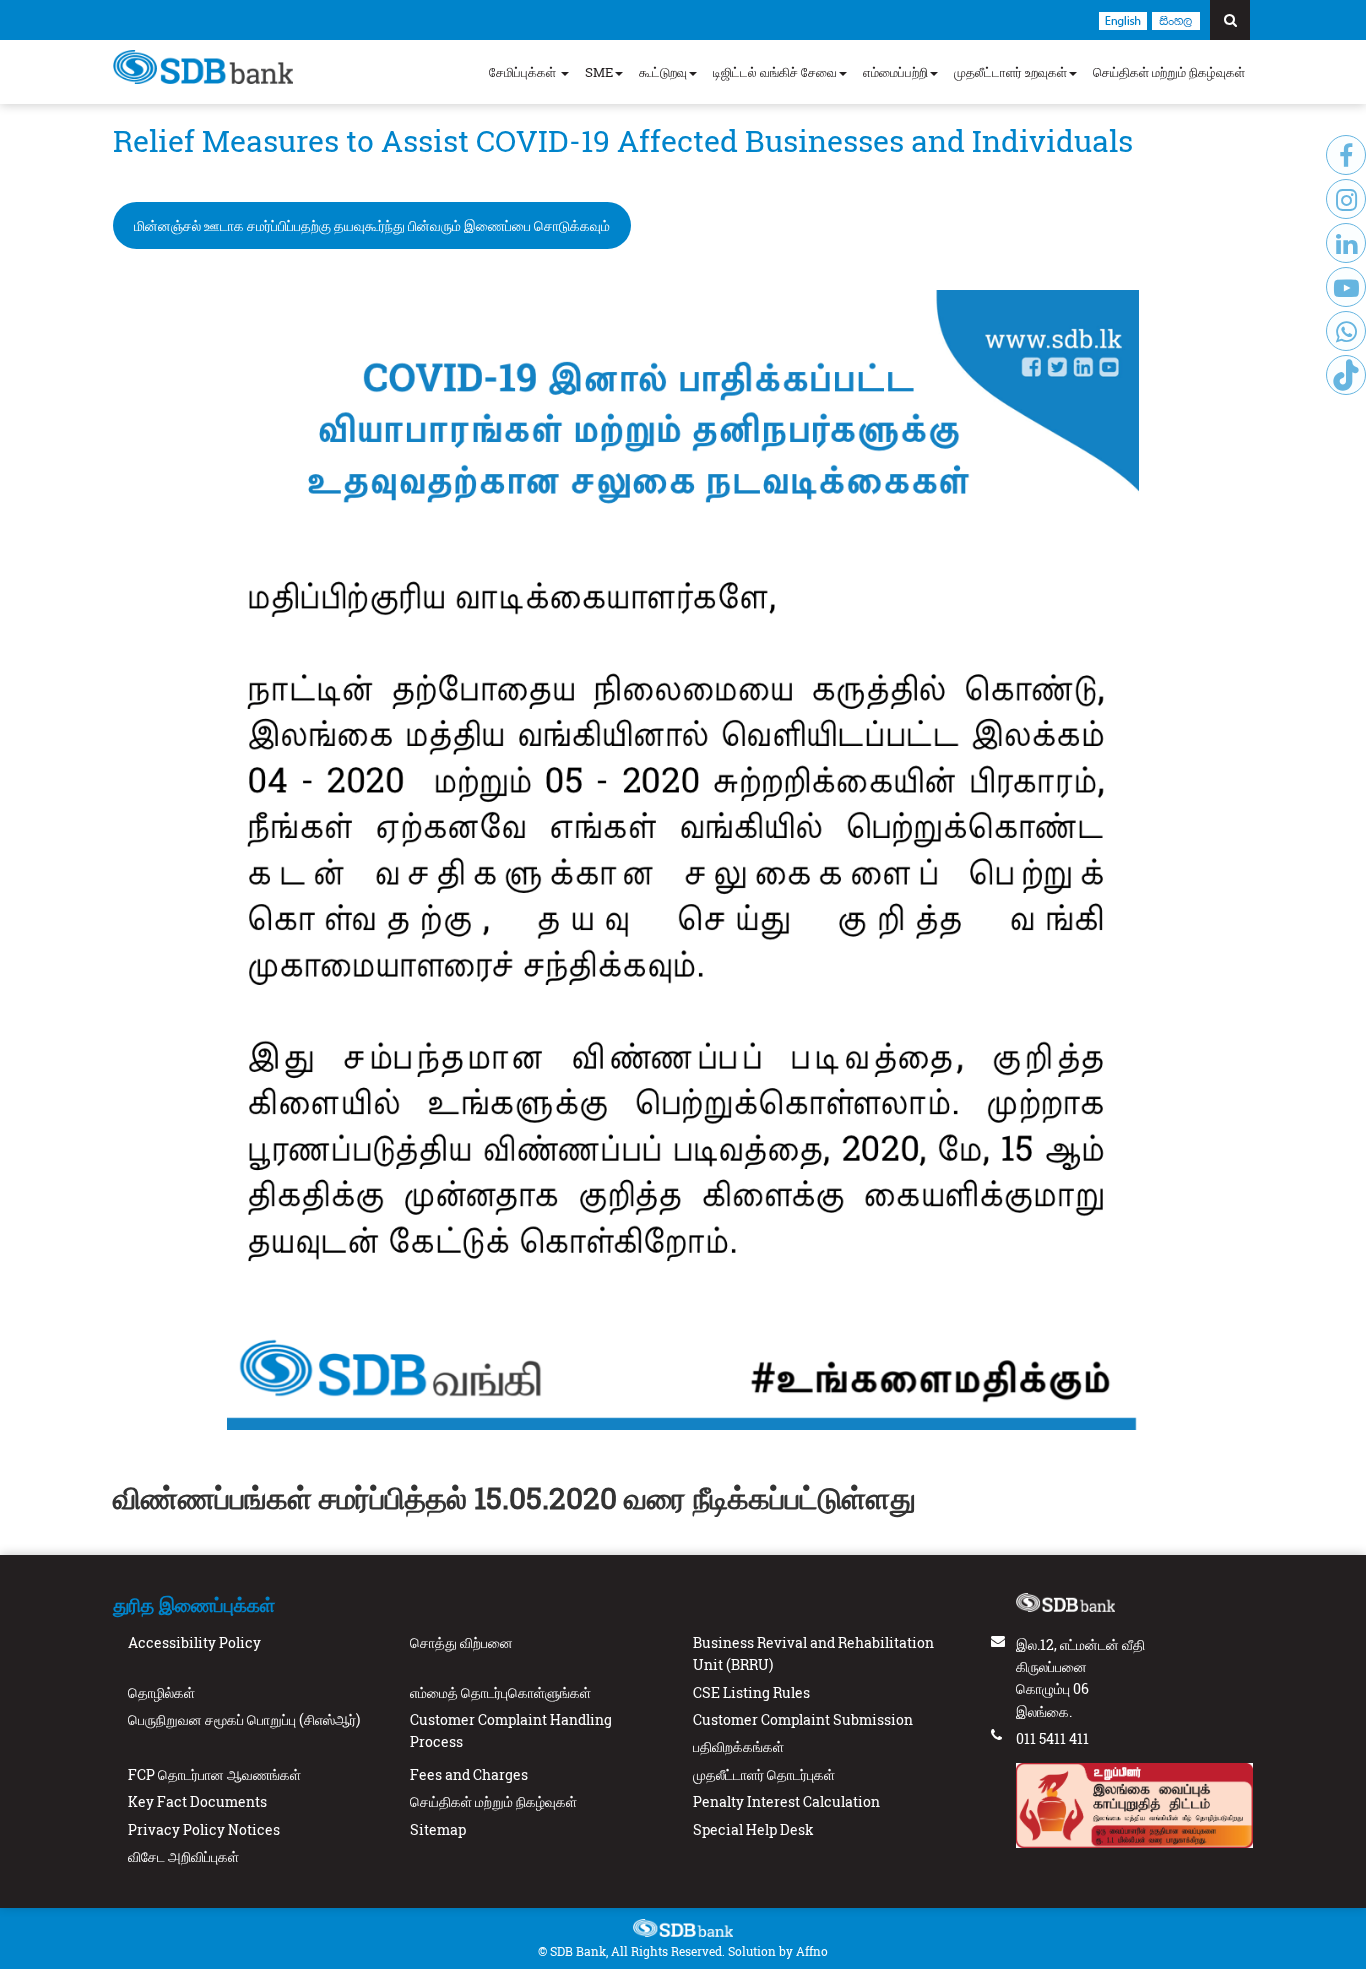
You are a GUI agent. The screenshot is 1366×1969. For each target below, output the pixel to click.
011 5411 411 (1052, 1738)
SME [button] (599, 72)
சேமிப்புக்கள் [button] (524, 72)
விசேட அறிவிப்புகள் (183, 1856)
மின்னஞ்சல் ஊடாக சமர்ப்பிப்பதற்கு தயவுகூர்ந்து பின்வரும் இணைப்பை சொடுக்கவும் (372, 225)
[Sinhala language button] (1176, 19)
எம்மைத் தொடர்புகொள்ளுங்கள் (500, 1692)
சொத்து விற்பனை (461, 1642)
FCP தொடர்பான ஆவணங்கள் (214, 1774)
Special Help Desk (753, 1829)
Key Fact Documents (197, 1801)
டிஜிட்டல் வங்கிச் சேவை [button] (775, 72)
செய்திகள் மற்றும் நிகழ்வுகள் (1169, 72)
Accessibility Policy (194, 1642)
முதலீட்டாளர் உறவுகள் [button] (1010, 72)
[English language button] (1123, 19)
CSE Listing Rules (751, 1692)
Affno (812, 1951)
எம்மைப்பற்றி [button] (895, 72)
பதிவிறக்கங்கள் (738, 1746)
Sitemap (438, 1829)
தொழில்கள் (161, 1692)
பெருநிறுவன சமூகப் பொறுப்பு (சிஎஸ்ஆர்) (244, 1719)
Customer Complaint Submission (803, 1719)
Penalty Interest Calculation (786, 1801)
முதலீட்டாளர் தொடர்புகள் (764, 1774)
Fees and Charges (469, 1774)
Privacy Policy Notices (204, 1829)
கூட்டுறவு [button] (663, 72)
